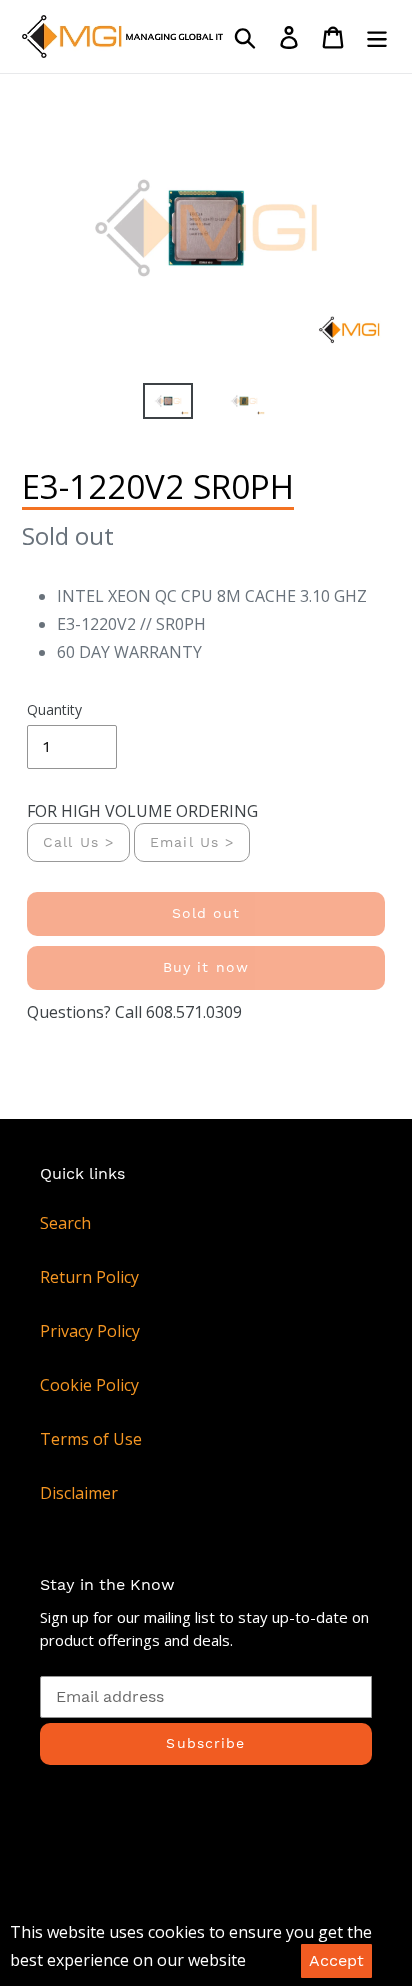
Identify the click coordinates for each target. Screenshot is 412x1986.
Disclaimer (79, 1493)
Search (65, 1223)
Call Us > (78, 842)
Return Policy (89, 1277)
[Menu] (377, 36)
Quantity (54, 709)
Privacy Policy (90, 1331)
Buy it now (206, 967)
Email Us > (192, 842)
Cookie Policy (89, 1385)
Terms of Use (91, 1439)
